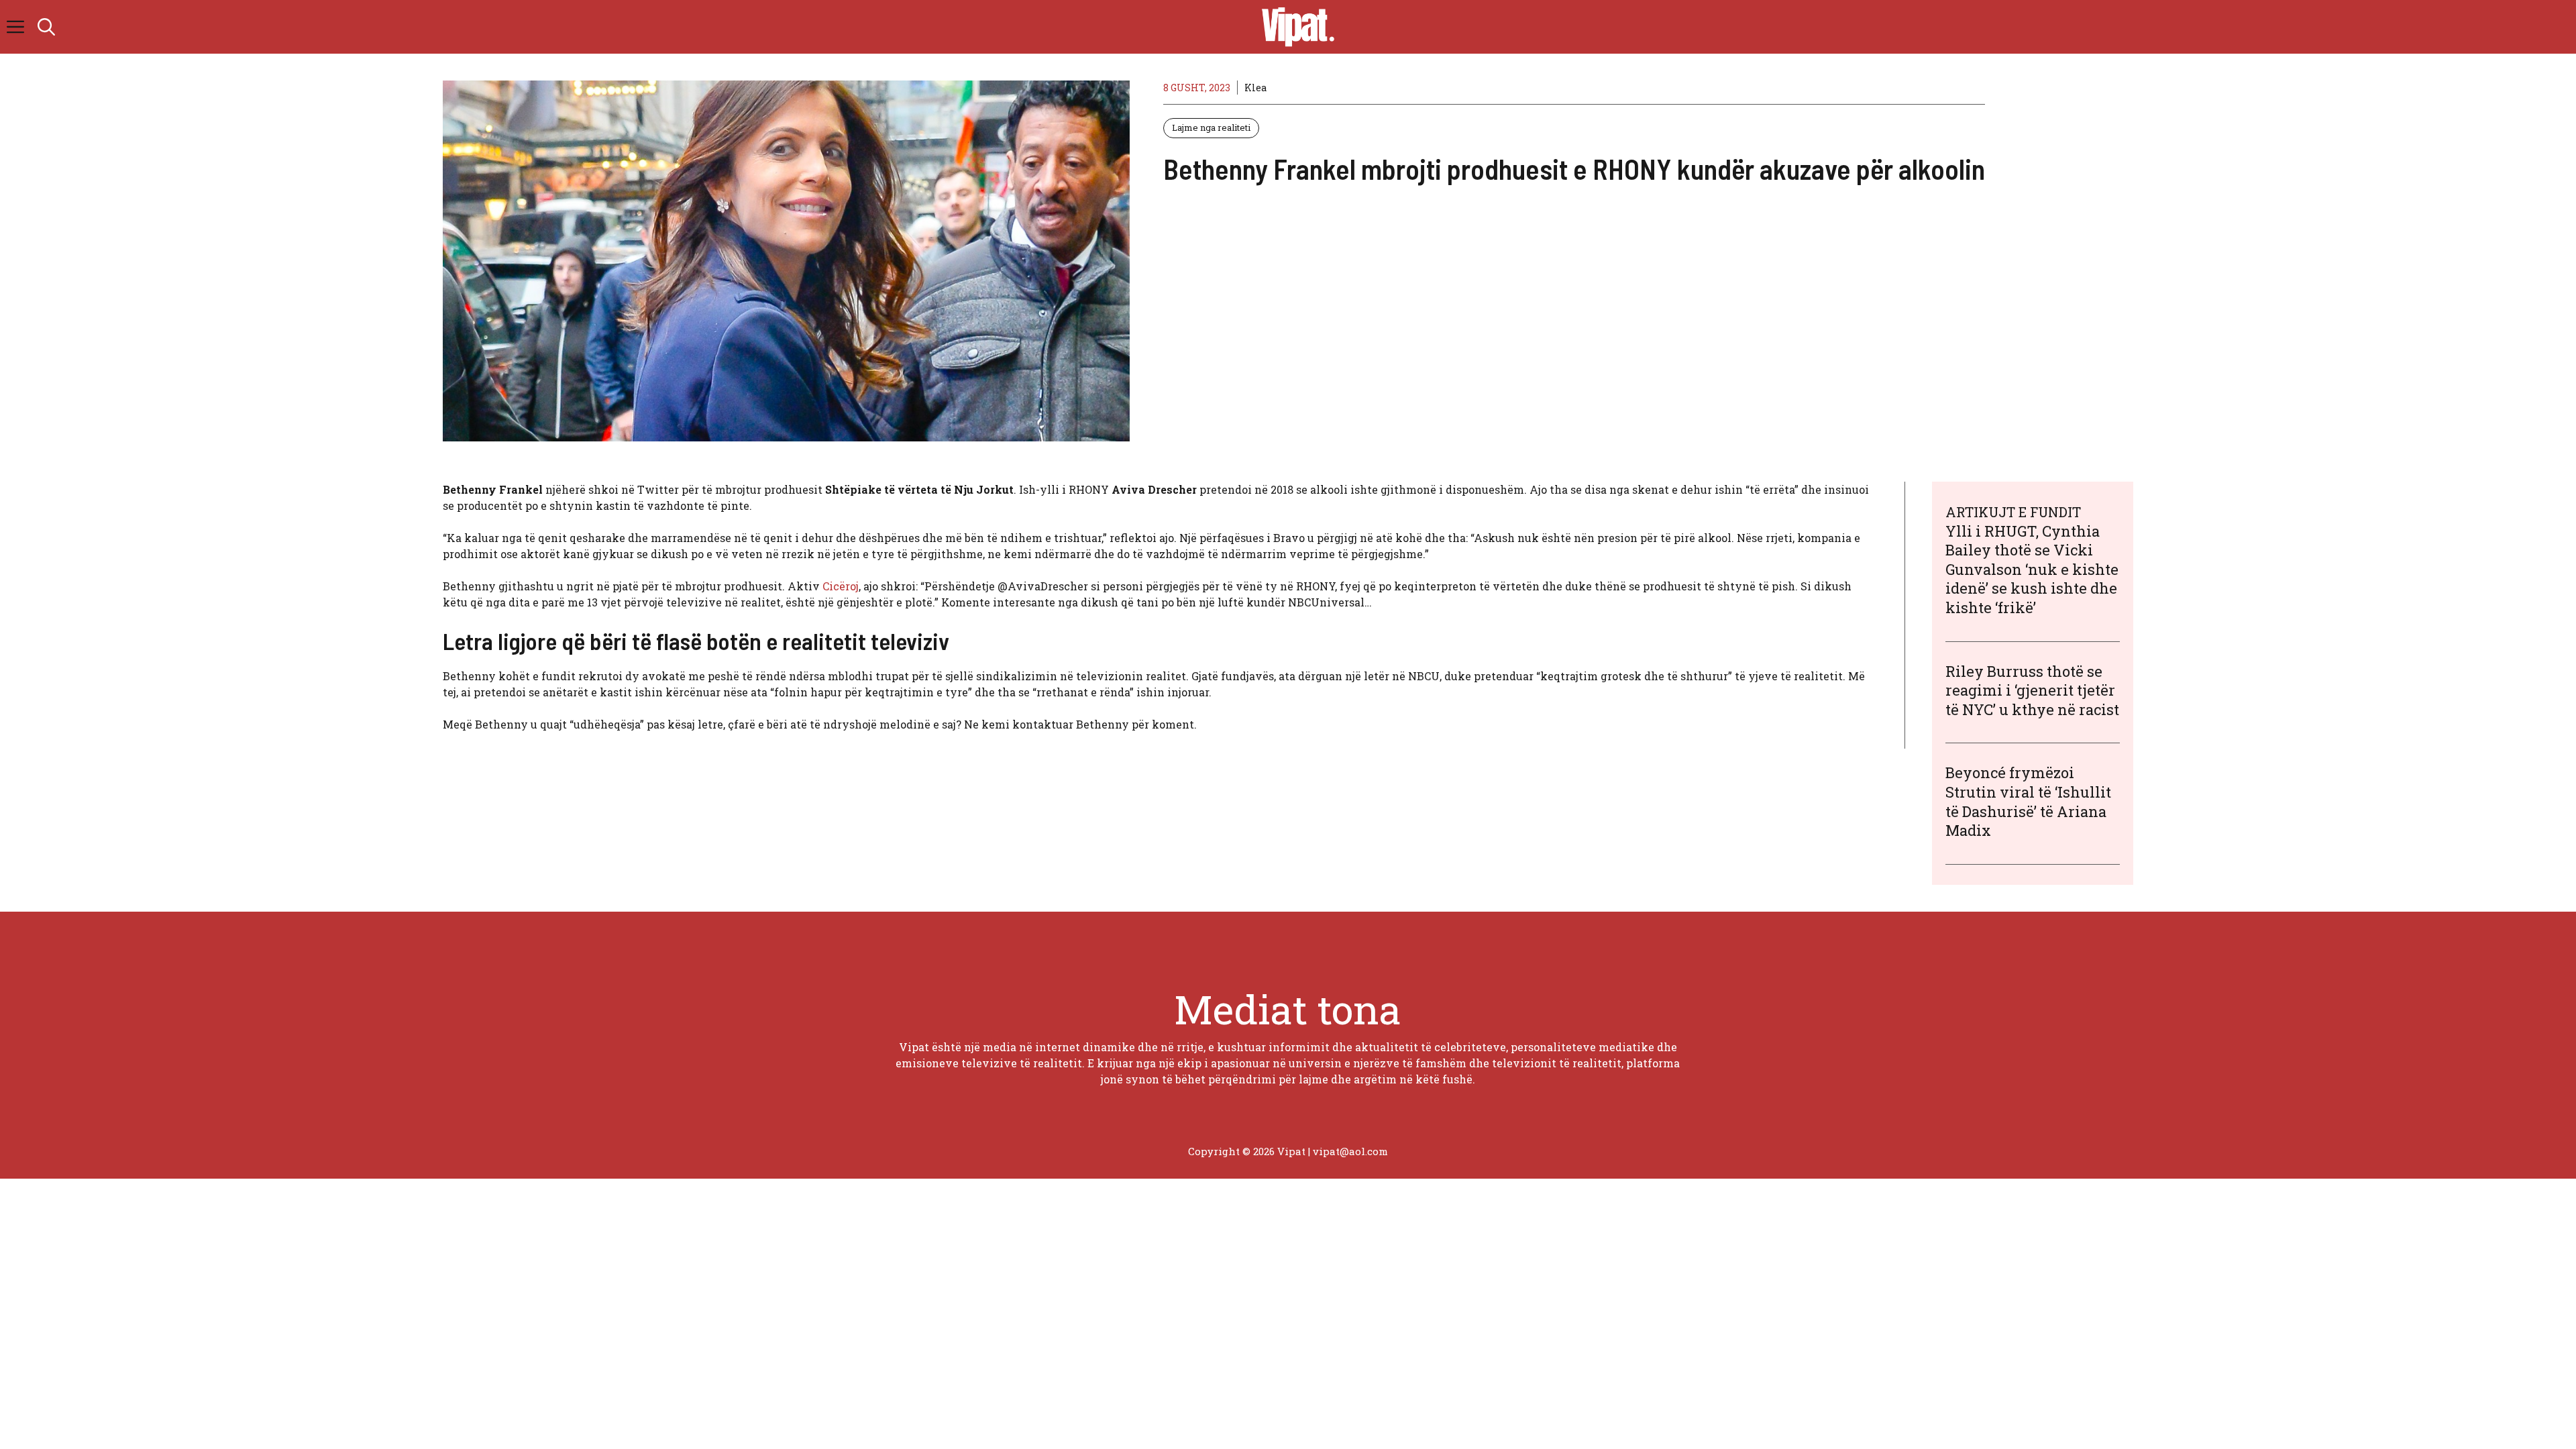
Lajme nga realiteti (1211, 127)
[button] (46, 27)
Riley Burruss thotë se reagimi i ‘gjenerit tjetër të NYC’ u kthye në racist (2032, 690)
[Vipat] (1295, 27)
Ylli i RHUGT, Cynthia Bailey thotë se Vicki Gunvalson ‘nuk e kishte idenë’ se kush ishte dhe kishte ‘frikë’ (2032, 569)
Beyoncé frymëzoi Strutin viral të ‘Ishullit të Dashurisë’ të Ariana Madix (2028, 801)
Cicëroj (841, 586)
